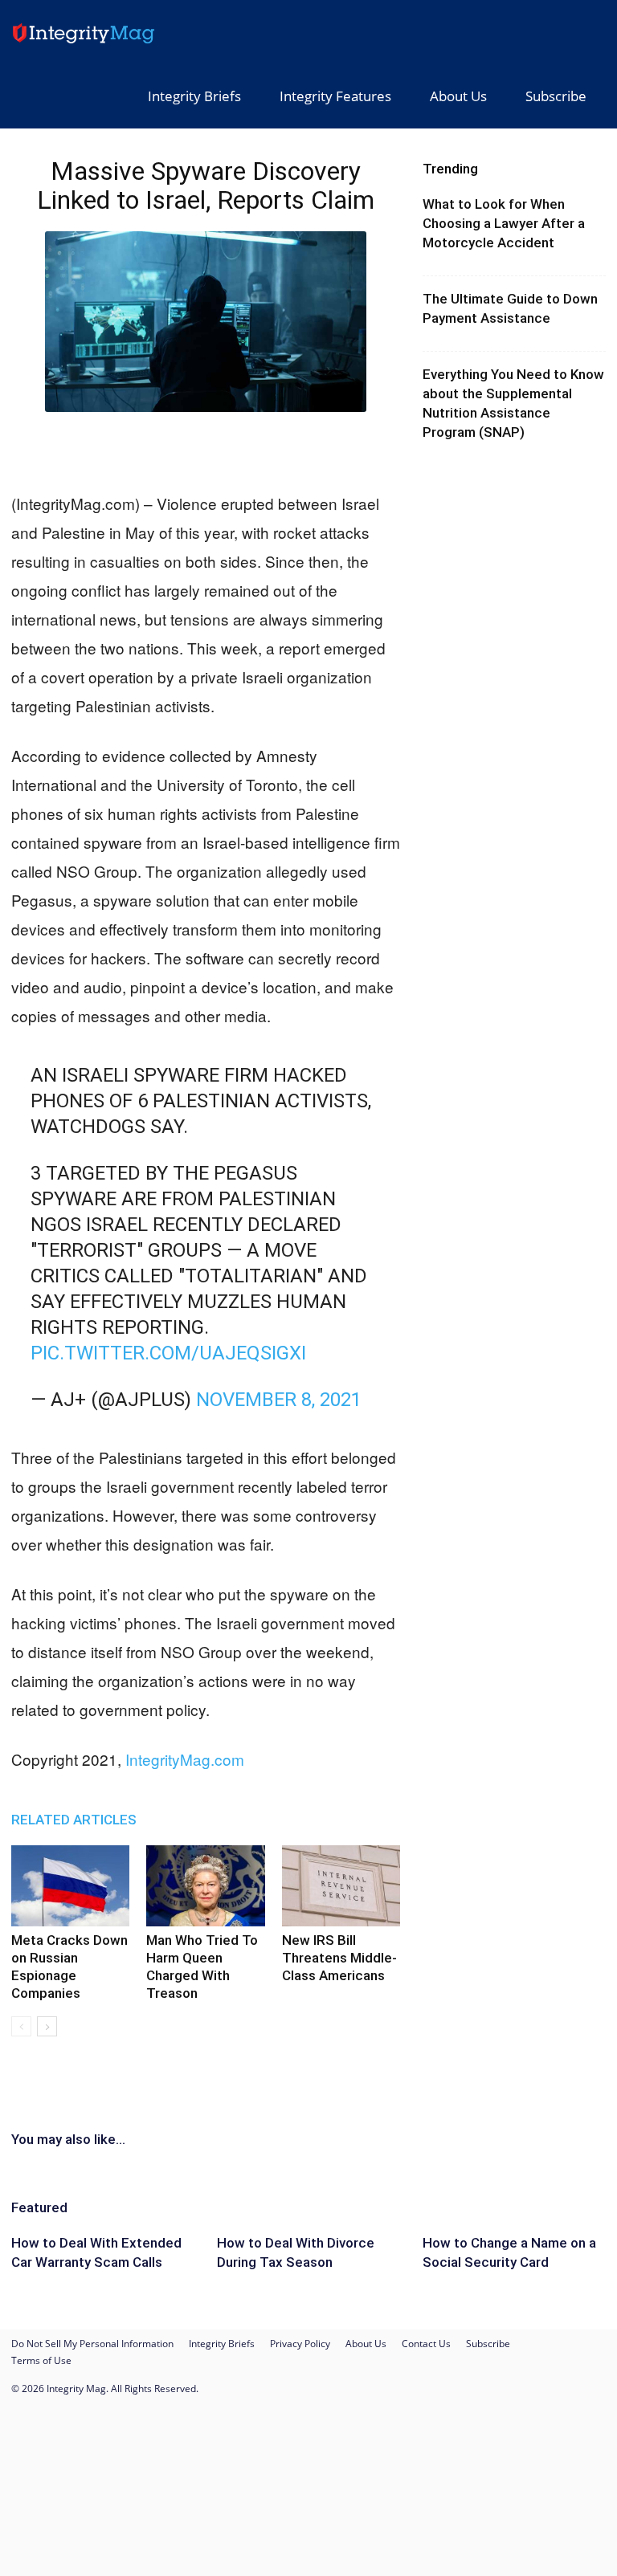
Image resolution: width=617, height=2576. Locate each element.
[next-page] (47, 2026)
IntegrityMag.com (185, 1759)
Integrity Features (335, 96)
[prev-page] (21, 2026)
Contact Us (426, 2344)
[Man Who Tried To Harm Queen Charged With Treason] (205, 1886)
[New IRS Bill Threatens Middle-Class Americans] (341, 1886)
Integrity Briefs (194, 96)
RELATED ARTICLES (74, 1820)
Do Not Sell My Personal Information (92, 2344)
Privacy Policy (300, 2344)
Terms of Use (41, 2360)
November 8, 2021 (279, 1400)
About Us (458, 96)
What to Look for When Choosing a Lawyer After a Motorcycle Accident (504, 223)
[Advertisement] (206, 448)
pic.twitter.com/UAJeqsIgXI (168, 1353)
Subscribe (556, 96)
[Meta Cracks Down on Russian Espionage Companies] (70, 1886)
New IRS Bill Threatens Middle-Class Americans (339, 1958)
